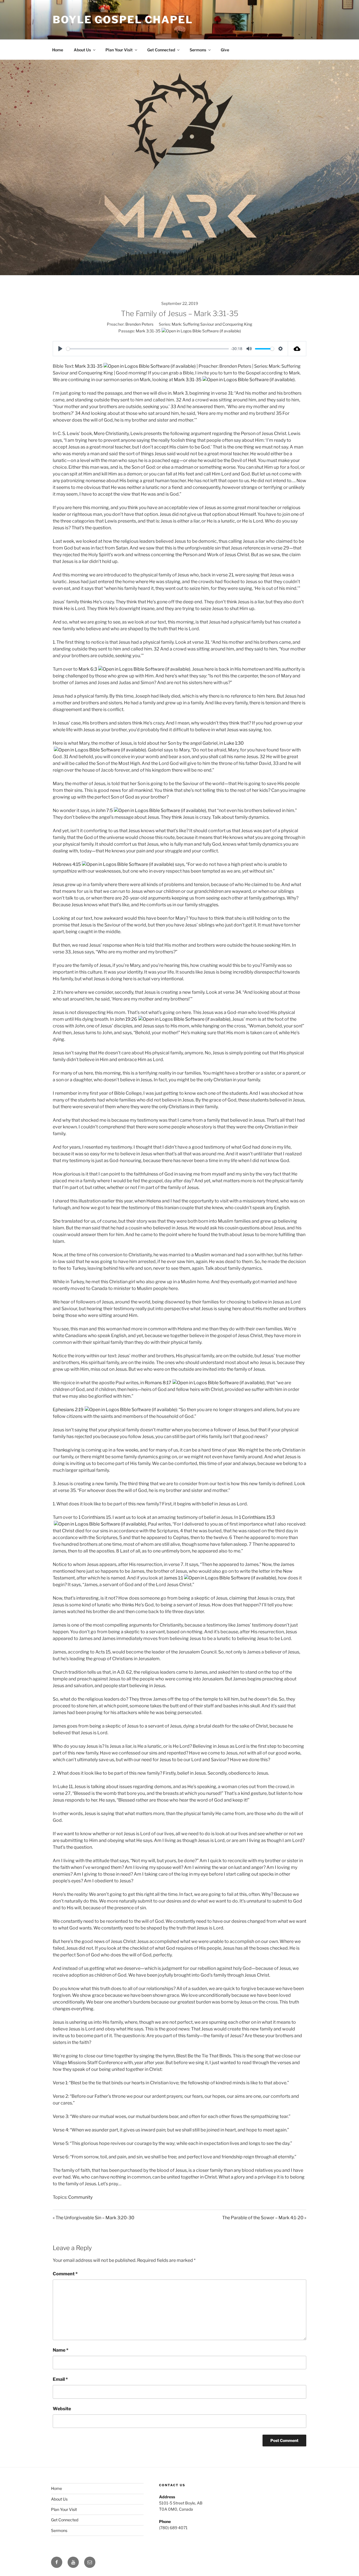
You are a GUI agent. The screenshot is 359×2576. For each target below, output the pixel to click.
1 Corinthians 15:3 (257, 1517)
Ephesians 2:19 (68, 1410)
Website (62, 2409)
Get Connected (161, 50)
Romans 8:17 (158, 1383)
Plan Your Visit (119, 50)
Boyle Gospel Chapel (123, 20)
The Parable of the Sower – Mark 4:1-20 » (264, 2218)
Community (80, 2197)
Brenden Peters (139, 324)
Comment (65, 2274)
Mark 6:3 (88, 669)
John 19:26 (126, 1019)
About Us (82, 50)
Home (58, 50)
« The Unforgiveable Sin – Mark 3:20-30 (94, 2218)
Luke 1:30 (234, 743)
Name (61, 2350)
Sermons (198, 50)
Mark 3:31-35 (148, 331)
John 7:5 (104, 810)
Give (225, 50)
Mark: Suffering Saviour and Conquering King (212, 324)
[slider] (148, 349)
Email (60, 2379)
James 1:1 (173, 1578)
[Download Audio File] (297, 349)
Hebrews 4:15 (67, 864)
